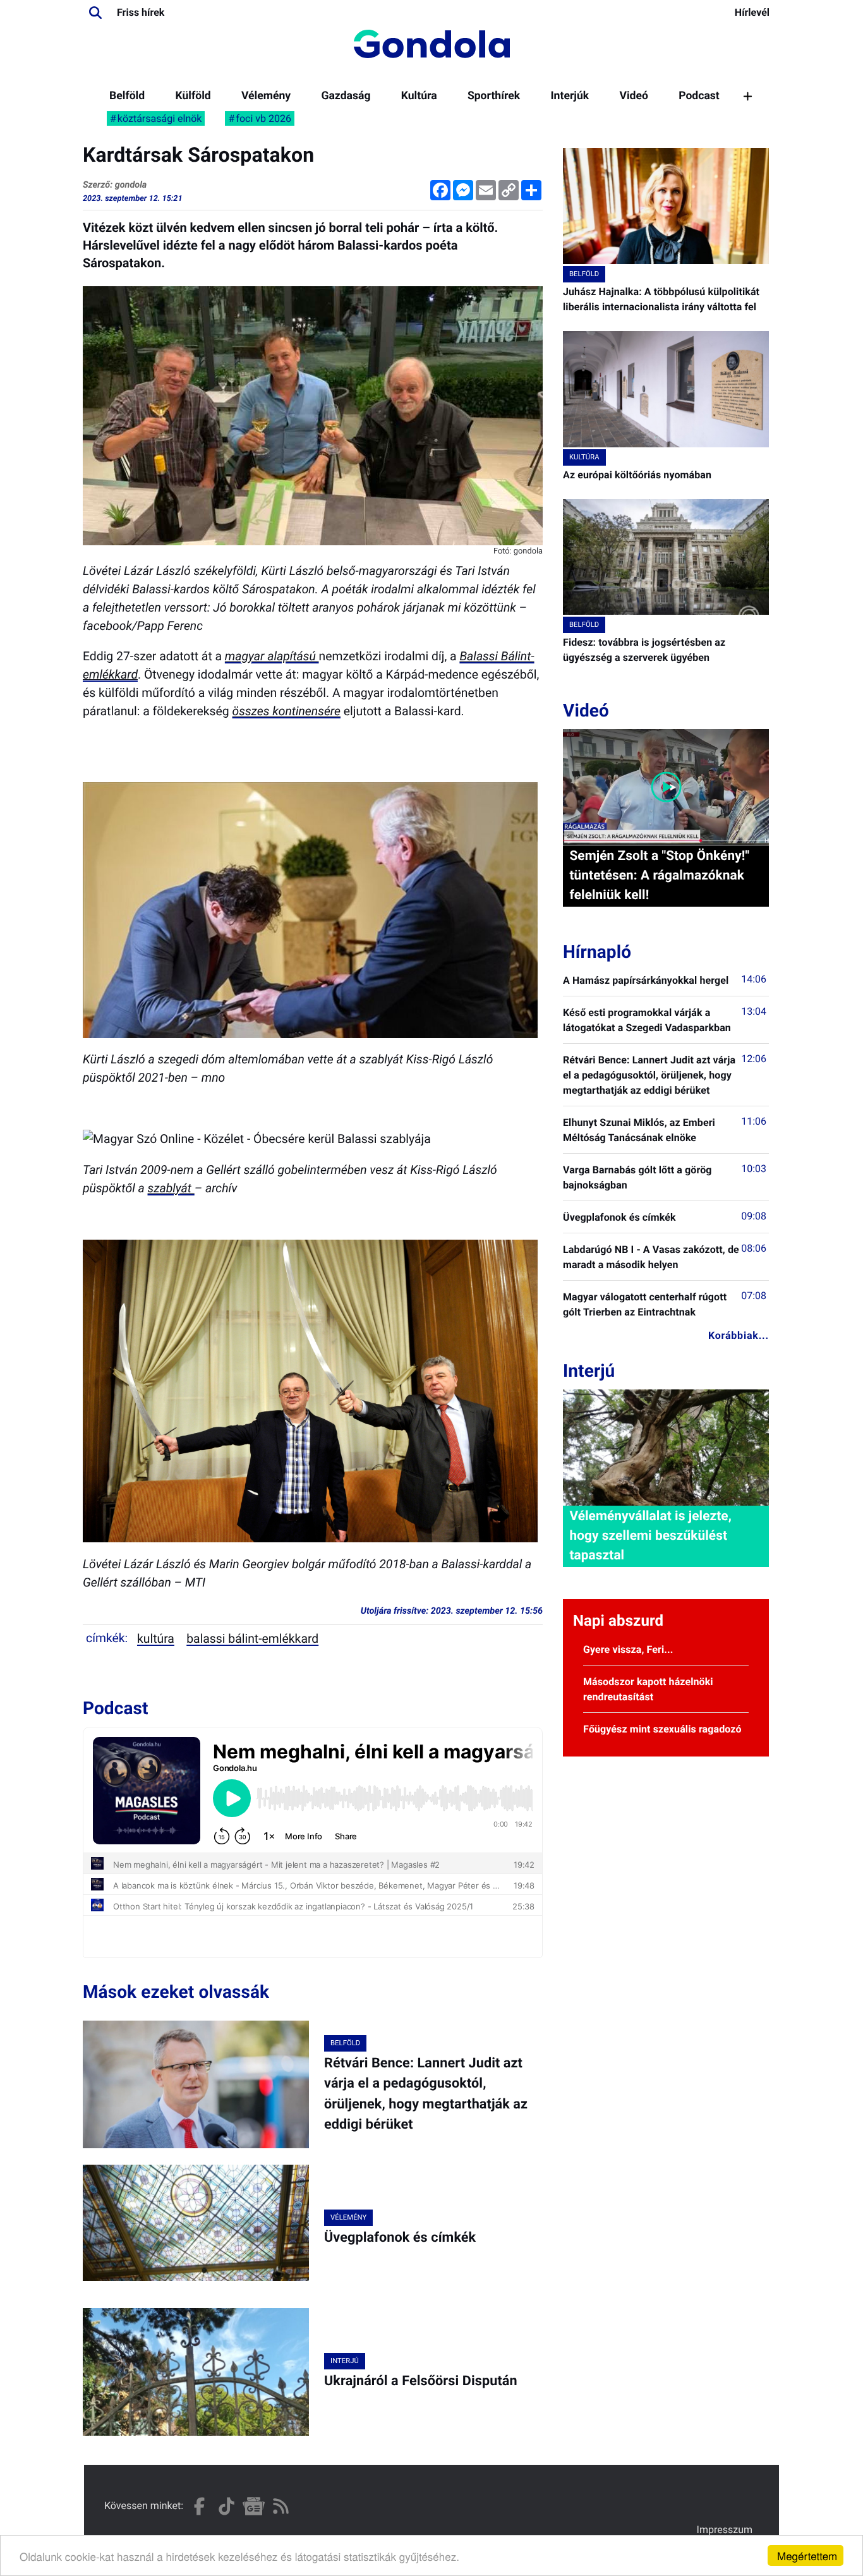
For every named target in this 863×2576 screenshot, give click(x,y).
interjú (345, 2361)
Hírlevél (752, 12)
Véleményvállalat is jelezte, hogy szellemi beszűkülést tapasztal (650, 1536)
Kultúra (419, 96)
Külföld (193, 96)
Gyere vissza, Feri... (628, 1649)
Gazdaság (346, 96)
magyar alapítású (272, 656)
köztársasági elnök (160, 118)
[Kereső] (95, 13)
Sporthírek (494, 96)
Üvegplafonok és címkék (400, 2238)
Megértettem (807, 2555)
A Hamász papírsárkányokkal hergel (646, 980)
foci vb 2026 (263, 118)
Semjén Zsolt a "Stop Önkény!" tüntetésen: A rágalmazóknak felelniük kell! (659, 876)
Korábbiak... (739, 1335)
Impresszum (725, 2530)
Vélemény (266, 96)
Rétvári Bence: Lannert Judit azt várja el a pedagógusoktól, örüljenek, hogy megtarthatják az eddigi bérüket (649, 1075)
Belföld (127, 96)
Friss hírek (141, 12)
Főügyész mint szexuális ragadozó (662, 1729)
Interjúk (570, 96)
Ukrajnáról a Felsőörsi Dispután (421, 2381)
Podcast (699, 96)
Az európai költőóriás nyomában (637, 475)
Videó (634, 96)
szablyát (171, 1188)
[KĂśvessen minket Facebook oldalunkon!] (199, 2506)
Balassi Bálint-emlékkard (252, 1639)
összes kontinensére (287, 711)
